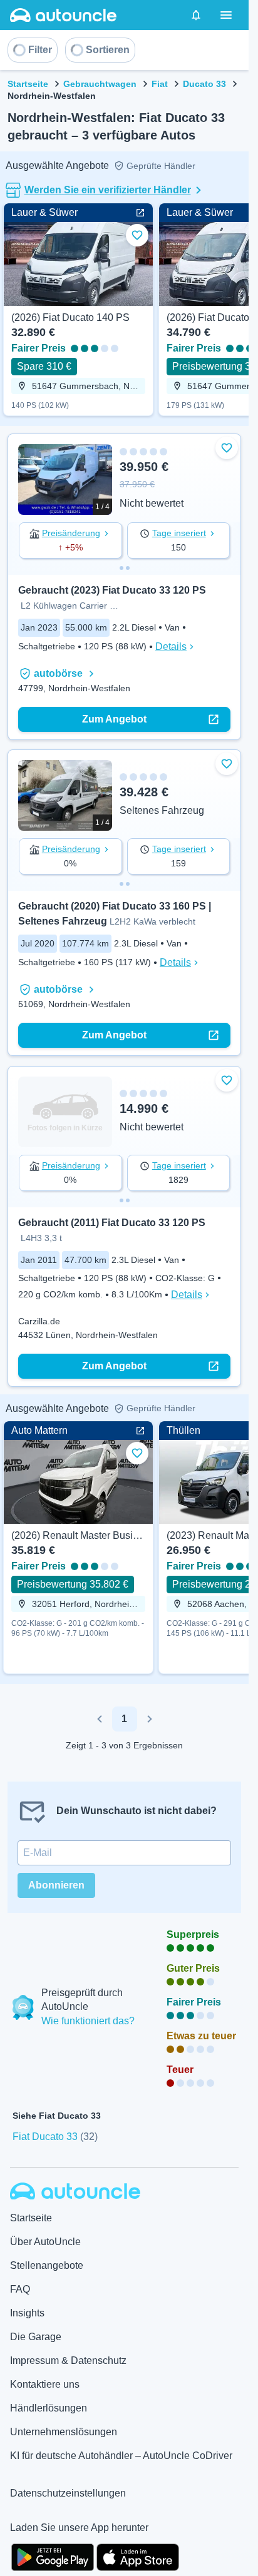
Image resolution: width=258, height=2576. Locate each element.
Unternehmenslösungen (64, 2432)
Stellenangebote (47, 2265)
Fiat (160, 84)
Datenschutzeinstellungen (68, 2493)
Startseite (28, 84)
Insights (27, 2313)
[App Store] (138, 2556)
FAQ (20, 2289)
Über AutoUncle (45, 2242)
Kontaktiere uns (45, 2384)
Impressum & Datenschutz (68, 2360)
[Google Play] (53, 2556)
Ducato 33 (204, 84)
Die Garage (36, 2337)
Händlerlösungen (49, 2408)
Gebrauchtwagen (100, 84)
